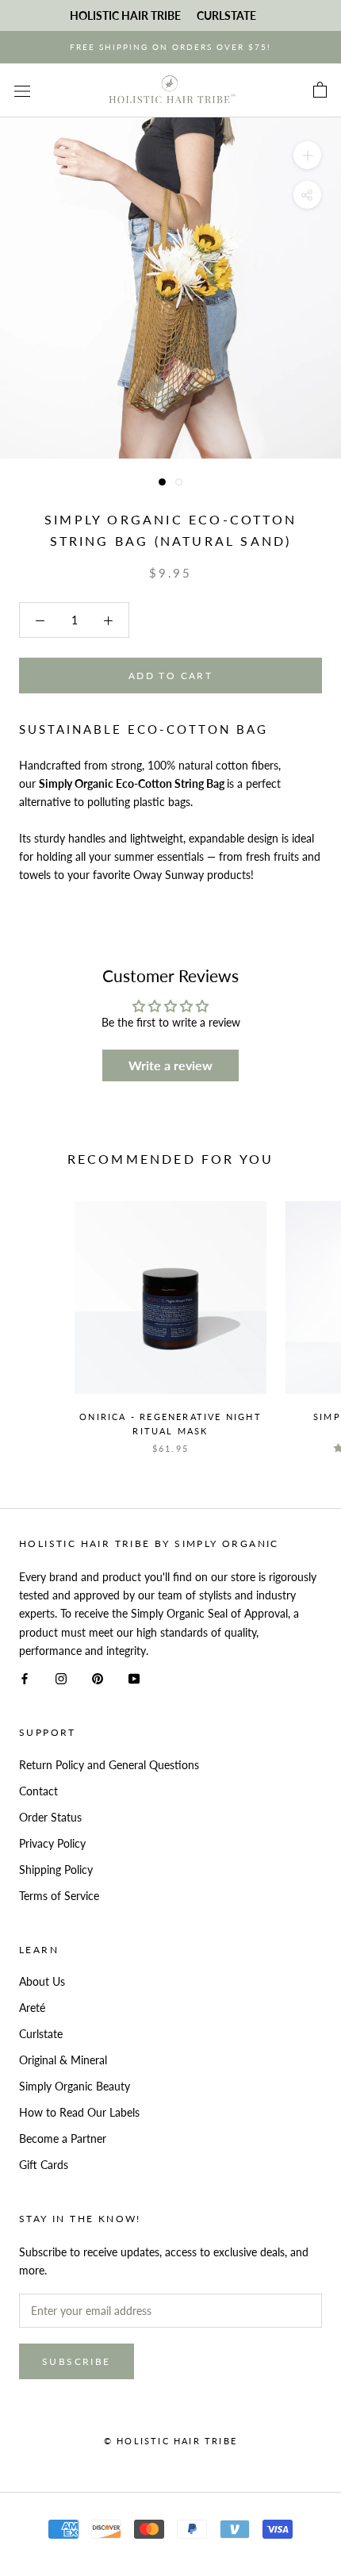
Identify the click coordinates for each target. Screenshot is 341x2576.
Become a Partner (63, 2138)
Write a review (170, 1065)
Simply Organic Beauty (75, 2086)
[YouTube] (134, 1678)
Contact (38, 1791)
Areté (32, 2008)
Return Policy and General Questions (109, 1765)
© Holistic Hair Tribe (170, 2441)
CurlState (226, 15)
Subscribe (77, 2361)
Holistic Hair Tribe (125, 15)
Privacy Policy (52, 1843)
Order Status (50, 1817)
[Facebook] (25, 1678)
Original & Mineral (63, 2060)
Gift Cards (44, 2165)
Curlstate (41, 2034)
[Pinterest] (98, 1678)
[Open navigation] (22, 90)
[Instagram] (61, 1678)
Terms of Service (59, 1896)
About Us (42, 1981)
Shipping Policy (56, 1870)
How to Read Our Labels (79, 2112)
